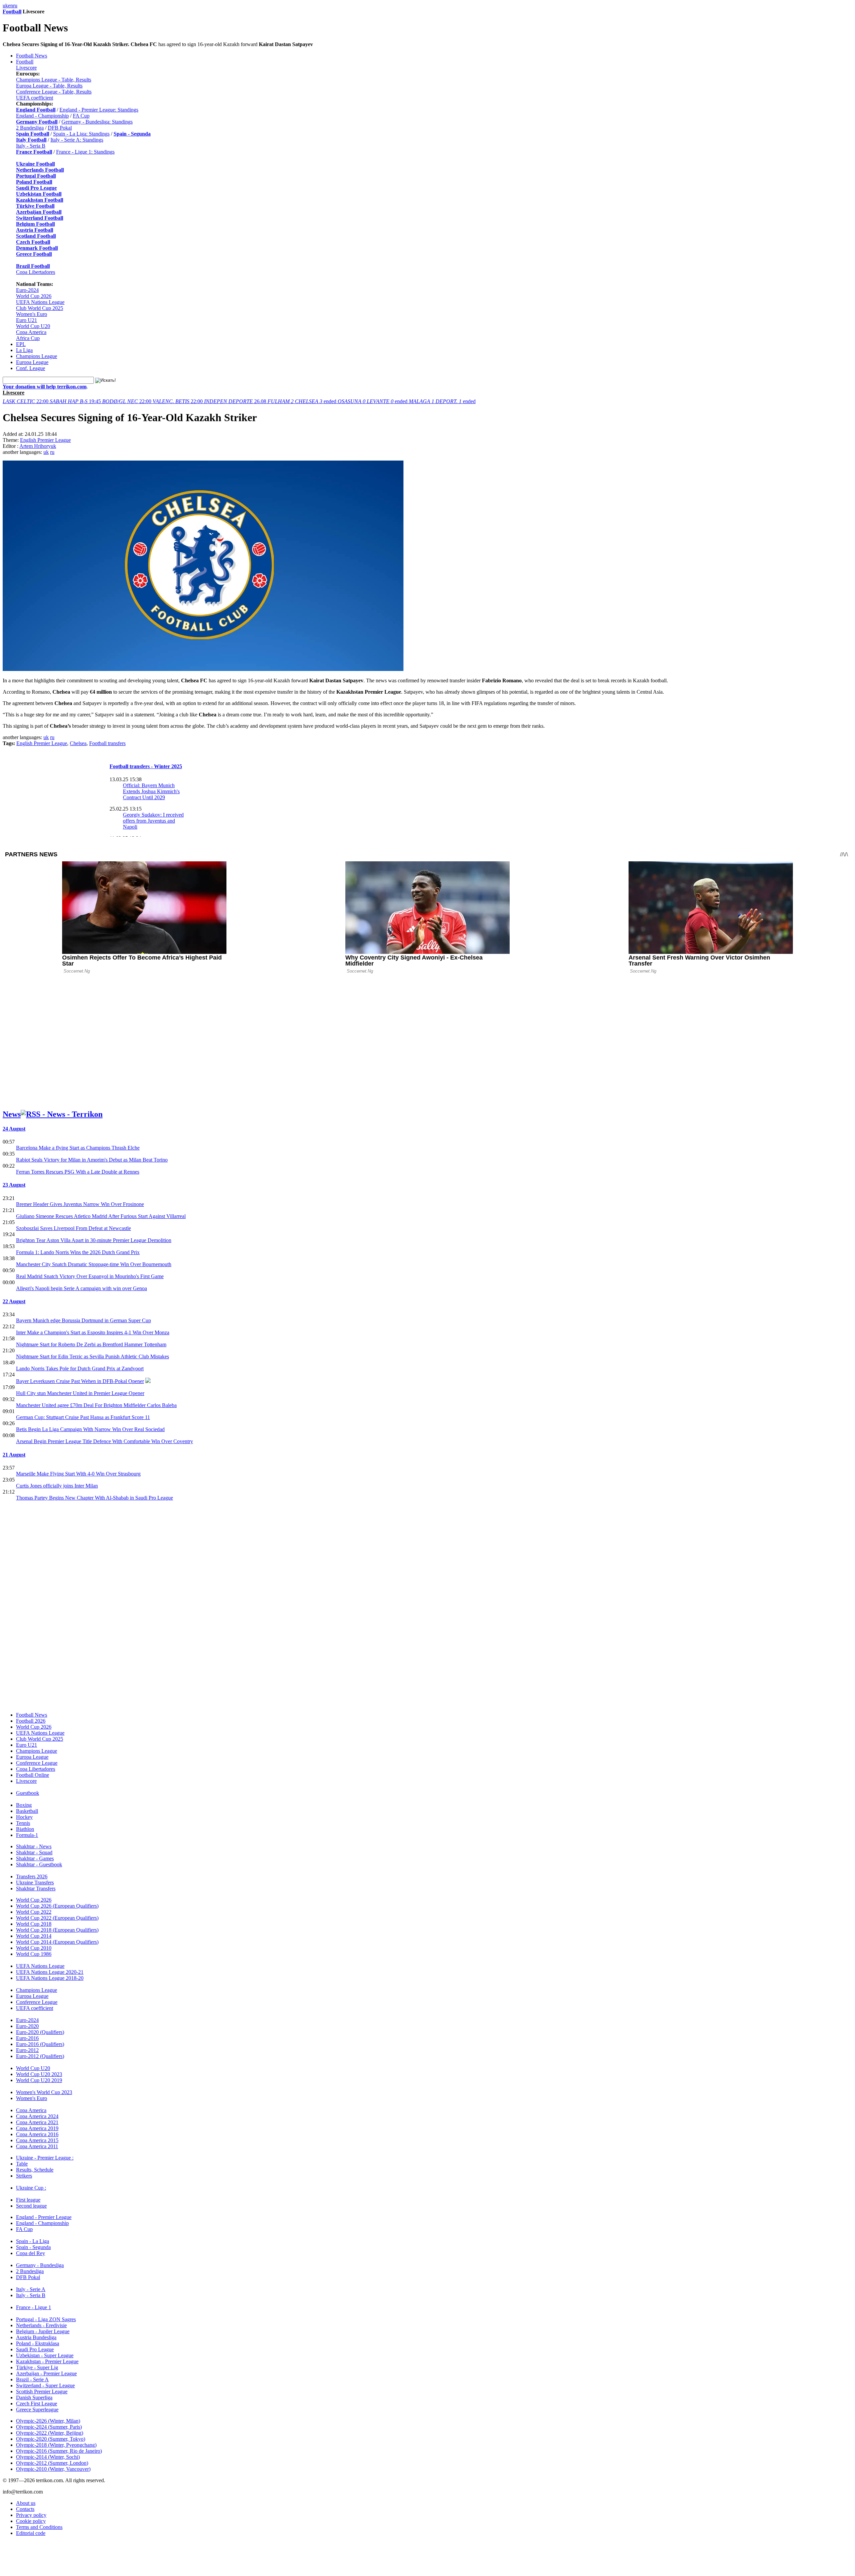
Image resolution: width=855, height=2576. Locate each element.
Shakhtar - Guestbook (39, 1864)
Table (22, 2164)
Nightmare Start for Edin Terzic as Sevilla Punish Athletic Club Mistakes (93, 1356)
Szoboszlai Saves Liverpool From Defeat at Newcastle (73, 1228)
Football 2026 (31, 1721)
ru (15, 6)
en (11, 6)
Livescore (26, 68)
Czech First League (37, 2403)
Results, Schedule (35, 2170)
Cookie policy (31, 2521)
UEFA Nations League (40, 302)
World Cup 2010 (34, 1948)
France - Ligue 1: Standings (85, 152)
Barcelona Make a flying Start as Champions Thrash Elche (78, 1148)
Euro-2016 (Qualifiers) (40, 2044)
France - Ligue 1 (34, 2307)
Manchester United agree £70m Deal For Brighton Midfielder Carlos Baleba (96, 1405)
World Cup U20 (33, 326)
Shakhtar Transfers (36, 1888)
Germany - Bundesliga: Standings (97, 122)
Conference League (37, 1763)
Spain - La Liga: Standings (81, 134)
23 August (14, 1185)
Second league (31, 2206)
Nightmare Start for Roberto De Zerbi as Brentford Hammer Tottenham (91, 1344)
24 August (14, 1129)
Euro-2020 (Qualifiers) (40, 2032)
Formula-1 (27, 1835)
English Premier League (45, 440)
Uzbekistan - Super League (45, 2355)
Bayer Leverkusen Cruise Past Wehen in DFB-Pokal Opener (80, 1381)
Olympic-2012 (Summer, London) (52, 2463)
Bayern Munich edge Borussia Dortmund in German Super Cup (83, 1320)
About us (26, 2503)
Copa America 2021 (37, 2122)
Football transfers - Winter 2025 (146, 766)
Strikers (24, 2176)
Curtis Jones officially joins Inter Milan (57, 1486)
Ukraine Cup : (31, 2188)
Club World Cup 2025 (40, 308)
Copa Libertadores (36, 272)
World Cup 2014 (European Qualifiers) (57, 1942)
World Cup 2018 (34, 1924)
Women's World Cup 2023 (44, 2092)
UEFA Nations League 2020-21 (50, 1972)
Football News (32, 56)
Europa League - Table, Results (49, 86)
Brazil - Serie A (32, 2379)
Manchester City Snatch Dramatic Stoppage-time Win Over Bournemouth (94, 1264)
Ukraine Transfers (35, 1882)
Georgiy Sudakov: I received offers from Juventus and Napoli (153, 821)
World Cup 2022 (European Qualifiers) (57, 1918)
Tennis (23, 1823)
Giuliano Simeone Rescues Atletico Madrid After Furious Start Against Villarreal (101, 1216)
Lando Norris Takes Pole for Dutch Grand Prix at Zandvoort (80, 1368)
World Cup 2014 (34, 1936)
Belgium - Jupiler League (43, 2331)
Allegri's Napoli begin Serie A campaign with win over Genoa (81, 1288)
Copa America (31, 332)
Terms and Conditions (39, 2527)
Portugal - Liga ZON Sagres (46, 2319)
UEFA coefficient (35, 98)
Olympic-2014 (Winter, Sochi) (48, 2457)
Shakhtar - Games (35, 1858)
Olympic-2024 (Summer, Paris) (49, 2427)
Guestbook (28, 1793)
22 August (14, 1301)
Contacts (25, 2509)
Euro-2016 (27, 2038)
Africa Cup (28, 338)
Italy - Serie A (31, 2289)
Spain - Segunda (33, 2247)
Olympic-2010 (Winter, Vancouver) (53, 2469)
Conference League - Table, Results (54, 92)
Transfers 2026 (32, 1876)
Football (12, 12)
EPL (21, 344)
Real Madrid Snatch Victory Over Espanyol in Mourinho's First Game (90, 1276)
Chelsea (78, 743)
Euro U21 (27, 320)
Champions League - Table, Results (54, 80)
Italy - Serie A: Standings (77, 140)
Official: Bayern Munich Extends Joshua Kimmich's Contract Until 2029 (151, 791)
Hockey (24, 1817)
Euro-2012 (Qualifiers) (40, 2056)
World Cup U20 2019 (39, 2080)
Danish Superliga (34, 2397)
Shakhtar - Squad (34, 1852)
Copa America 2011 (37, 2146)
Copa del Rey (31, 2253)
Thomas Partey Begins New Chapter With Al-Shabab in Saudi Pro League (95, 1498)
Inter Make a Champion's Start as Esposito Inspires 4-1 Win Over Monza (93, 1332)
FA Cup (81, 116)
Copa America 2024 (37, 2116)
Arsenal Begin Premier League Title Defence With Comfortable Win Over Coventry (105, 1441)
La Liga (24, 350)
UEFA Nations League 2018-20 (50, 1978)
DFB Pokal (60, 128)
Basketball (27, 1811)
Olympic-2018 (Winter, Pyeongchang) (56, 2445)
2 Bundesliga (30, 128)
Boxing (24, 1805)
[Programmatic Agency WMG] (5, 2548)
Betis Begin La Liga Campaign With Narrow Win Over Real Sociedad (90, 1429)
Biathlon (25, 1829)
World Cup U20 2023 (39, 2074)
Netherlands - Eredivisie (41, 2325)
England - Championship (42, 116)
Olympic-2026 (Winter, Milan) (48, 2421)
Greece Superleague (37, 2410)
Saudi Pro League (35, 2349)
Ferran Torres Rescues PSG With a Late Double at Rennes (78, 1172)
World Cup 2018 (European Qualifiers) (57, 1930)
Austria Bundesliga (36, 2337)
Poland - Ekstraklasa (38, 2343)
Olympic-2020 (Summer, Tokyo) (51, 2439)
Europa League (32, 362)
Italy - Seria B (31, 146)
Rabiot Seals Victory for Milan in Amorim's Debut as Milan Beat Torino (92, 1160)
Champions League (37, 356)
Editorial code (31, 2533)
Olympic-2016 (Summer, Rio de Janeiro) (59, 2451)
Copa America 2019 (37, 2128)
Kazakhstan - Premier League (47, 2361)
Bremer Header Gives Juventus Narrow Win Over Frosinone (80, 1204)
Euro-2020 (27, 2026)
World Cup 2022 (34, 1912)
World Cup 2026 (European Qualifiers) (57, 1906)
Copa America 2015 (37, 2140)
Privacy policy (31, 2515)
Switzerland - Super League (45, 2385)
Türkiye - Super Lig (37, 2367)
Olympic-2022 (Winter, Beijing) (50, 2433)
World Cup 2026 (34, 296)
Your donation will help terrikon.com (45, 387)
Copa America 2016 (37, 2134)
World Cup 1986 (34, 1954)
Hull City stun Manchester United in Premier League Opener (80, 1393)
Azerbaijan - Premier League (46, 2373)
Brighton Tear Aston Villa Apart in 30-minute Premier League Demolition (94, 1240)
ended (303, 401)
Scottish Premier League (42, 2391)
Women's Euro (32, 314)
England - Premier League (44, 2217)
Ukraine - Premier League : (45, 2158)
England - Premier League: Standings (99, 110)
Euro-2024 (27, 290)
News (12, 1114)
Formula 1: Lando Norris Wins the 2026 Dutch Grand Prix (78, 1252)
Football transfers (107, 743)
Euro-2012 (27, 2050)
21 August (14, 1455)
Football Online (33, 1775)
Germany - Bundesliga (40, 2265)
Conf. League (31, 368)
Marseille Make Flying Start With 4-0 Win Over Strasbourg (78, 1474)
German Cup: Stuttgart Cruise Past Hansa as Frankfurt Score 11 (83, 1417)
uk (5, 6)
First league (28, 2200)
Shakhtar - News (34, 1846)
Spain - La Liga (33, 2241)
